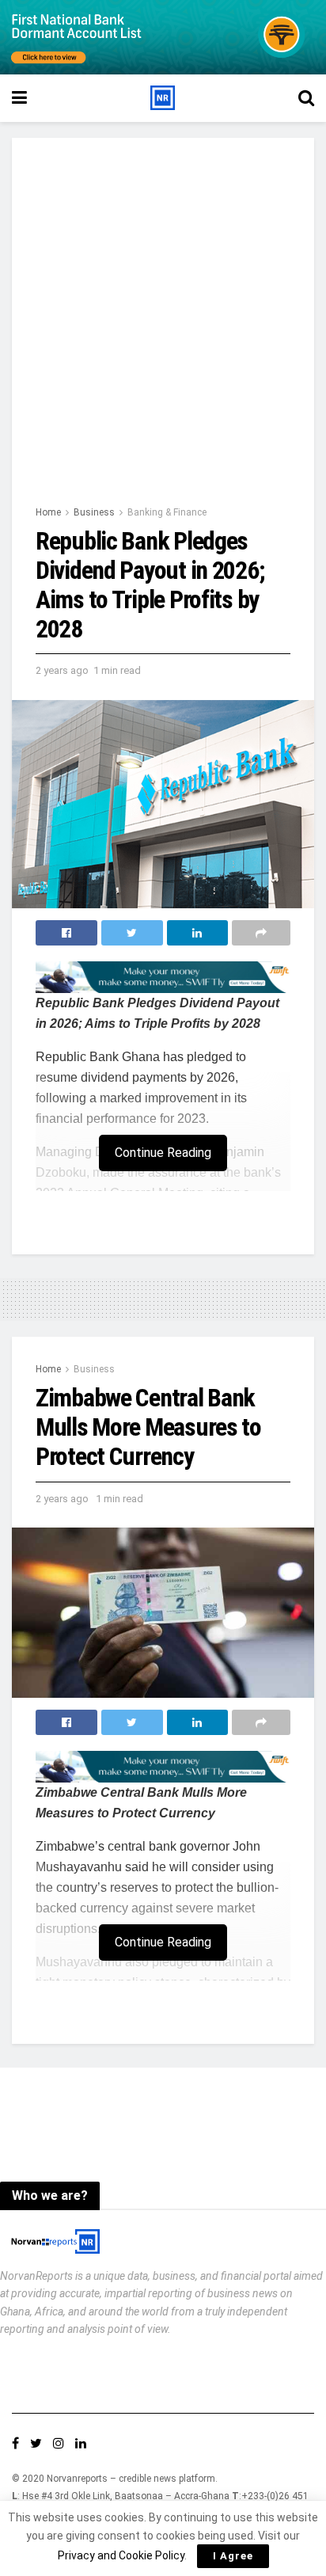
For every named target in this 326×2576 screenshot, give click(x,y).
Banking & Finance (167, 512)
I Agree (233, 2556)
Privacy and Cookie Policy (121, 2555)
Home (48, 512)
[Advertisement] (163, 333)
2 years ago (62, 670)
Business (94, 512)
